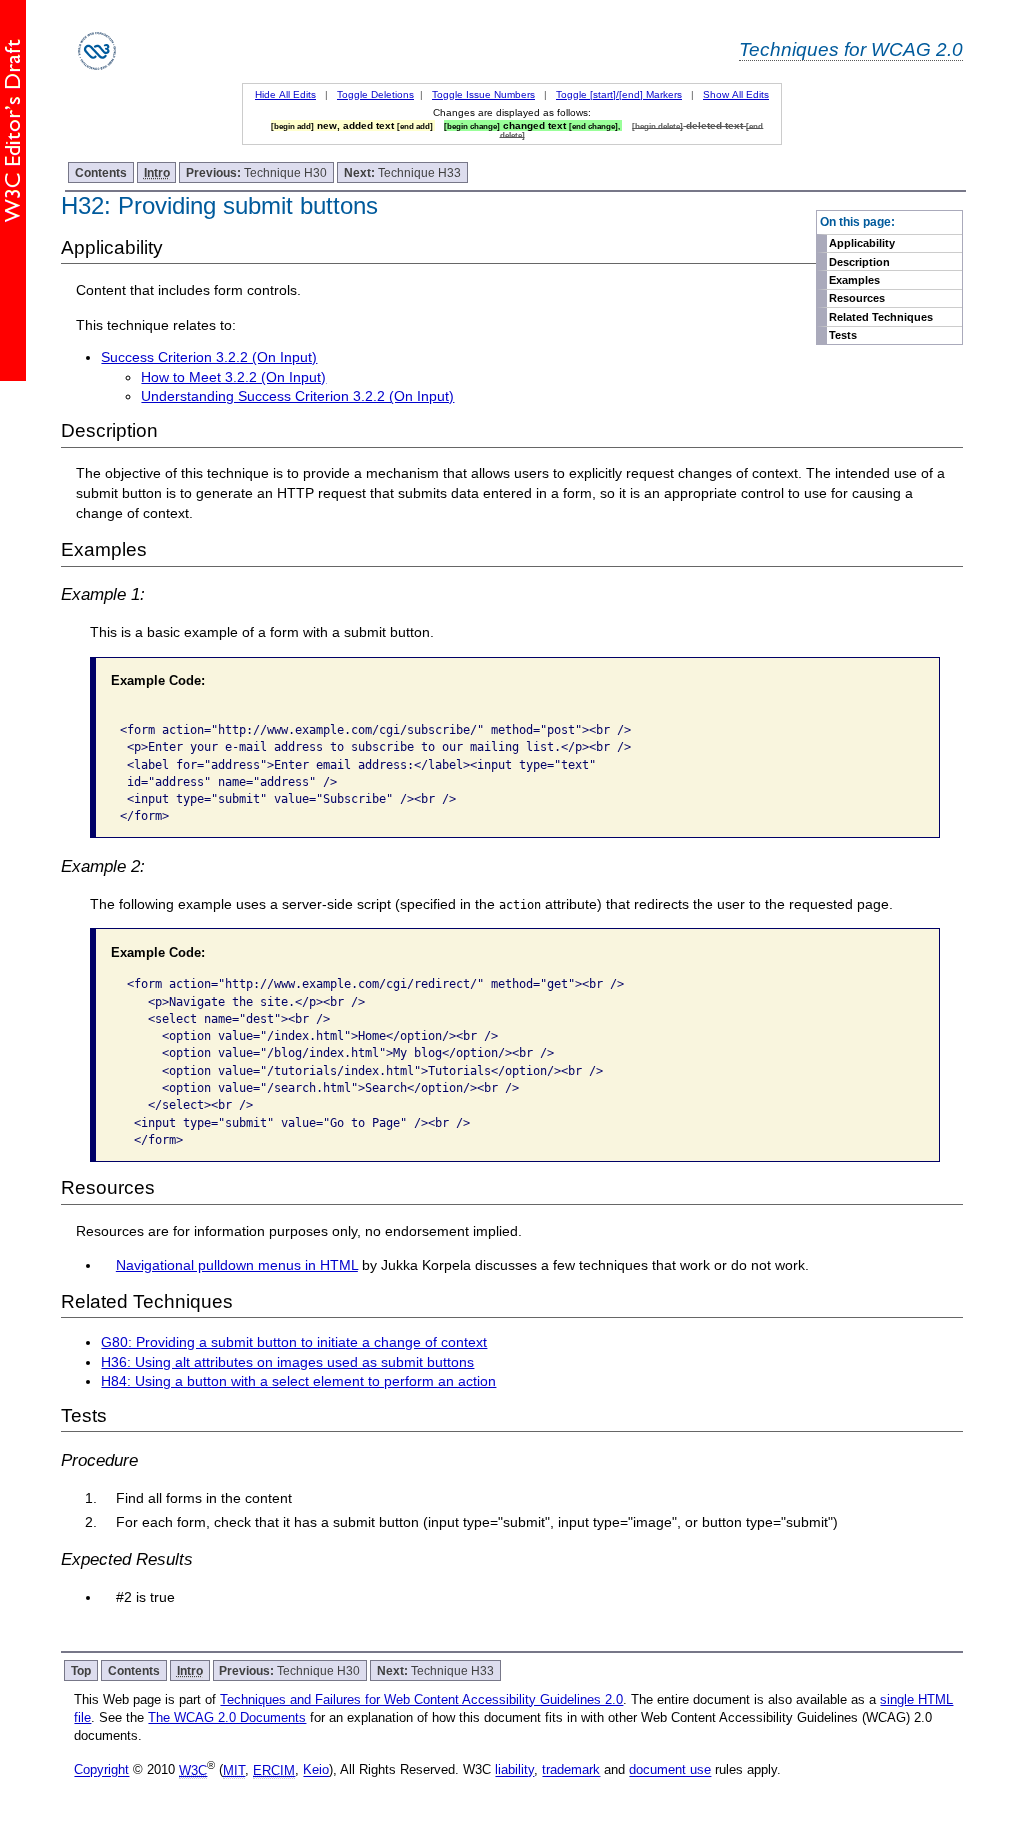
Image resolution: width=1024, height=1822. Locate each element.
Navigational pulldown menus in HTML (237, 1265)
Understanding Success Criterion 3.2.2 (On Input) (297, 396)
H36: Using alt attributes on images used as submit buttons (287, 1362)
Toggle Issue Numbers (483, 94)
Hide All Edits (285, 94)
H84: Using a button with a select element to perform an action (298, 1381)
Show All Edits (736, 94)
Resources (857, 298)
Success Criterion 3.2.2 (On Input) (209, 357)
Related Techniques (881, 317)
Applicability (862, 243)
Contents (101, 172)
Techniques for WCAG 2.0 (851, 49)
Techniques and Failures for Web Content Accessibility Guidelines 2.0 (421, 1699)
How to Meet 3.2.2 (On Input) (233, 377)
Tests (843, 335)
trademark (571, 1770)
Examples (854, 280)
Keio (316, 1770)
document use (670, 1770)
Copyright (101, 1770)
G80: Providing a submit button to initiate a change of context (294, 1342)
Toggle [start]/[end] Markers (619, 94)
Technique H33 (402, 172)
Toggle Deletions (375, 94)
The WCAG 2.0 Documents (227, 1717)
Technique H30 (256, 172)
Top (81, 1670)
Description (859, 262)
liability (514, 1770)
